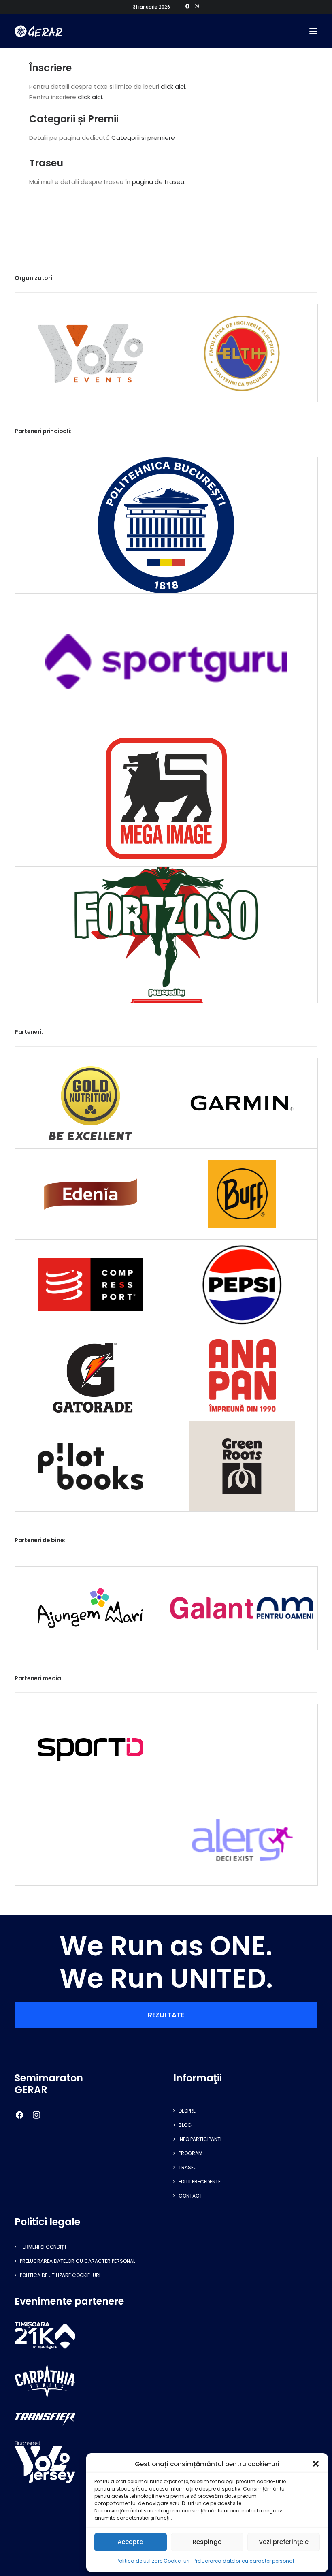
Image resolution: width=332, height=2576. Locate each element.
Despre (187, 2111)
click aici (173, 86)
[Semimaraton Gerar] (38, 31)
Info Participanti (200, 2139)
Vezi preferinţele (284, 2542)
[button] (316, 2464)
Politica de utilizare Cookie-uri (153, 2561)
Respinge (207, 2542)
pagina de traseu (158, 182)
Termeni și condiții (43, 2247)
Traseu (188, 2167)
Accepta (131, 2542)
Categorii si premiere (143, 138)
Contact (190, 2196)
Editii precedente (200, 2182)
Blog (185, 2125)
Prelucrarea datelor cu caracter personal (244, 2561)
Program (190, 2153)
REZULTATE (166, 2015)
